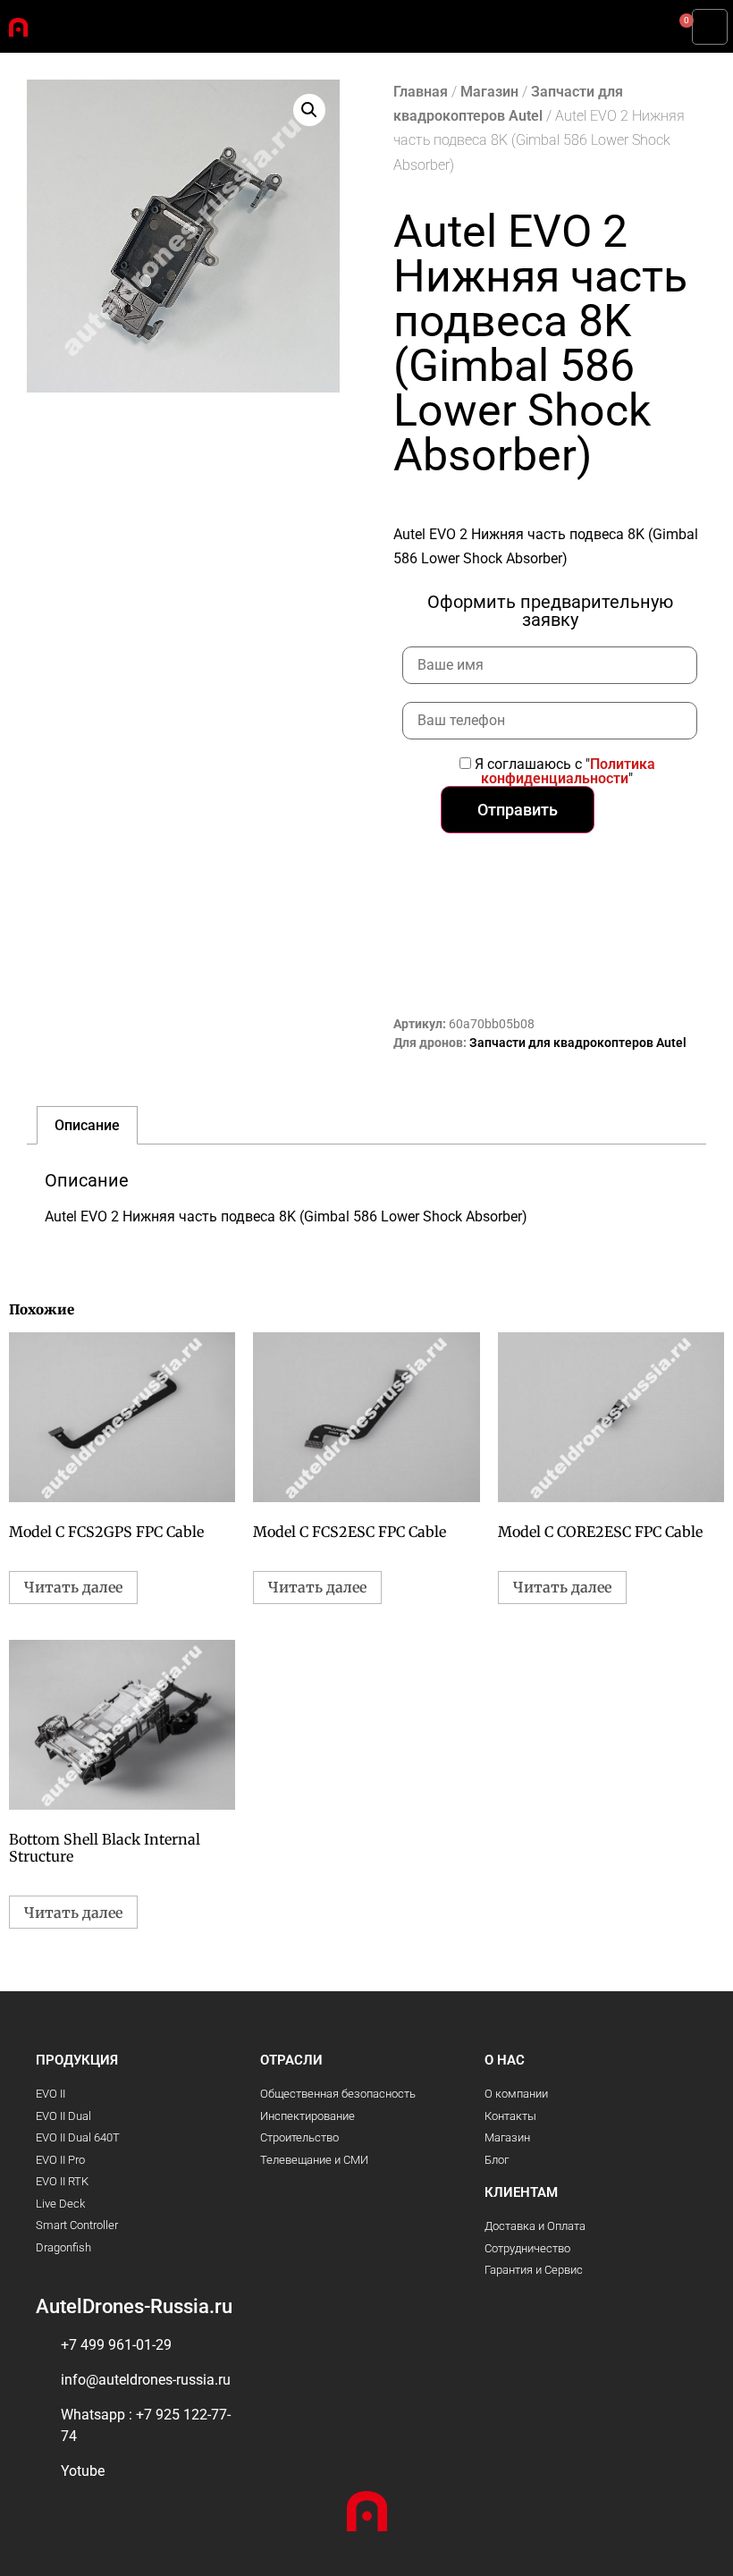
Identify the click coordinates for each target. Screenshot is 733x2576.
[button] (710, 27)
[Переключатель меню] (335, 18)
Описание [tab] (87, 1125)
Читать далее (73, 1587)
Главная (421, 92)
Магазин (489, 92)
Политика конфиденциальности (568, 771)
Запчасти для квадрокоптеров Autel (578, 1043)
